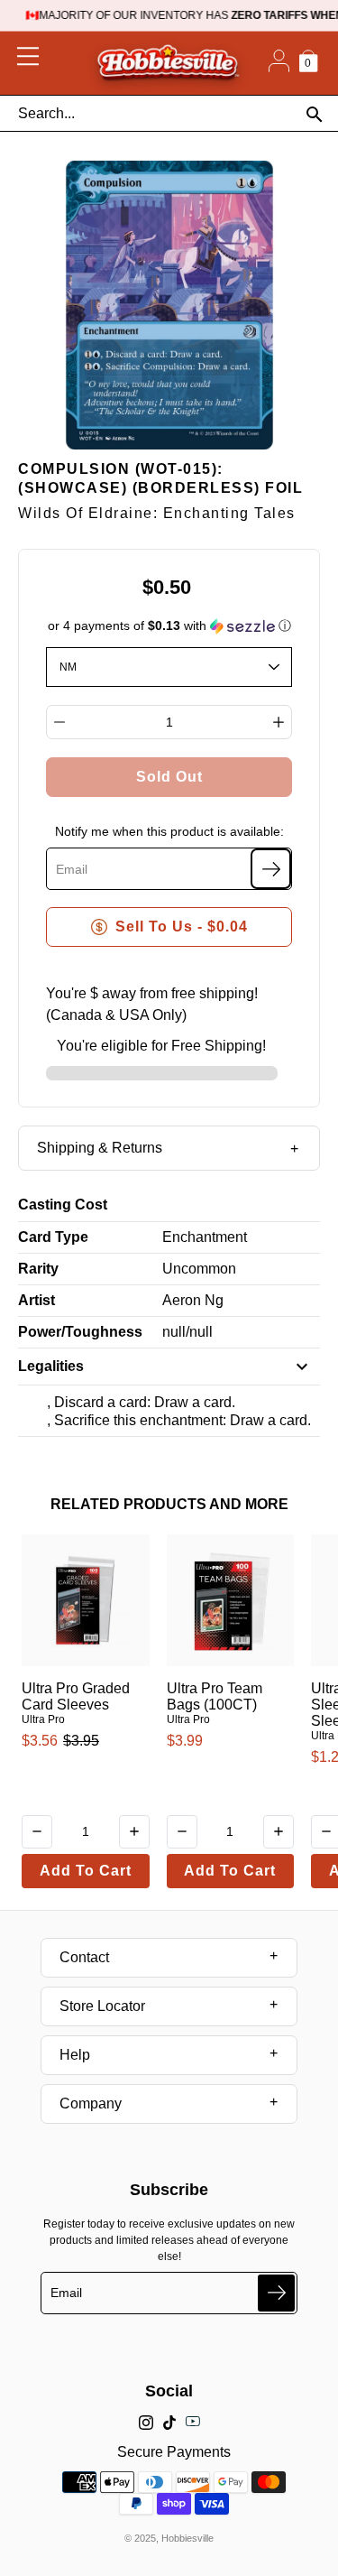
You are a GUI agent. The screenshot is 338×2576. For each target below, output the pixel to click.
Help (75, 2055)
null (174, 1332)
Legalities (51, 1366)
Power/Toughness (80, 1332)
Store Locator (102, 2006)
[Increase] (279, 722)
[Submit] (276, 2293)
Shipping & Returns (100, 1148)
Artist (37, 1300)
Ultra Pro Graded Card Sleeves (76, 1696)
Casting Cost (63, 1205)
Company (91, 2103)
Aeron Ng (193, 1300)
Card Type (53, 1237)
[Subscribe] (271, 869)
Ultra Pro (43, 1719)
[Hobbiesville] (168, 63)
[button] (169, 626)
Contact (84, 1957)
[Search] (314, 114)
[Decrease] (59, 722)
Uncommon (199, 1269)
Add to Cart (86, 1871)
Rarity (38, 1269)
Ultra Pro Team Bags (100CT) (215, 1696)
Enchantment (205, 1237)
